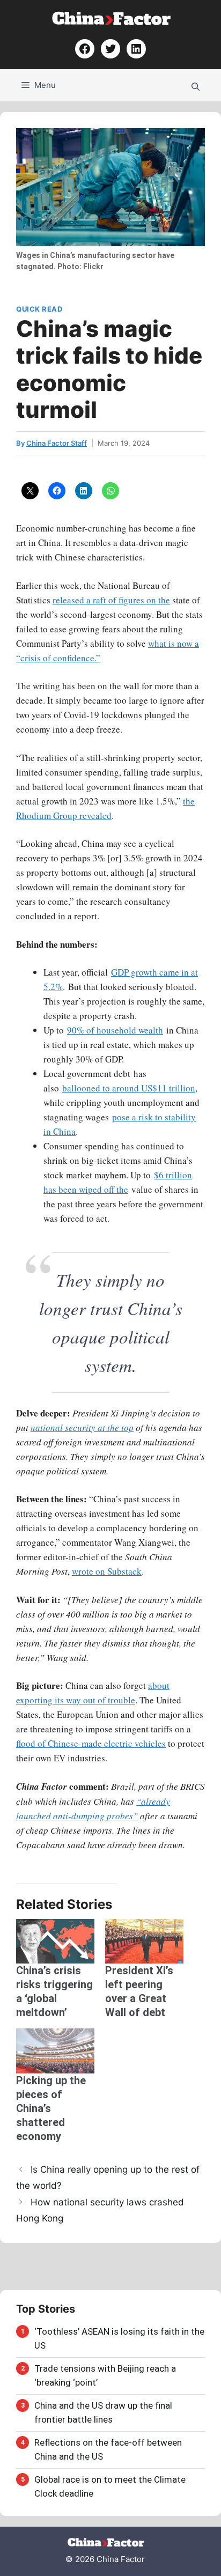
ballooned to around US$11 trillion (129, 1088)
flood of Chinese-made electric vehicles (91, 1743)
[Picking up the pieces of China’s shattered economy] (55, 2051)
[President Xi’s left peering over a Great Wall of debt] (144, 1941)
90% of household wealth (115, 1030)
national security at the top (82, 1427)
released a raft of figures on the (111, 600)
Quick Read (39, 309)
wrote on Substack (107, 1571)
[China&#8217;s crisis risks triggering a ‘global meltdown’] (55, 1941)
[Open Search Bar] (196, 85)
